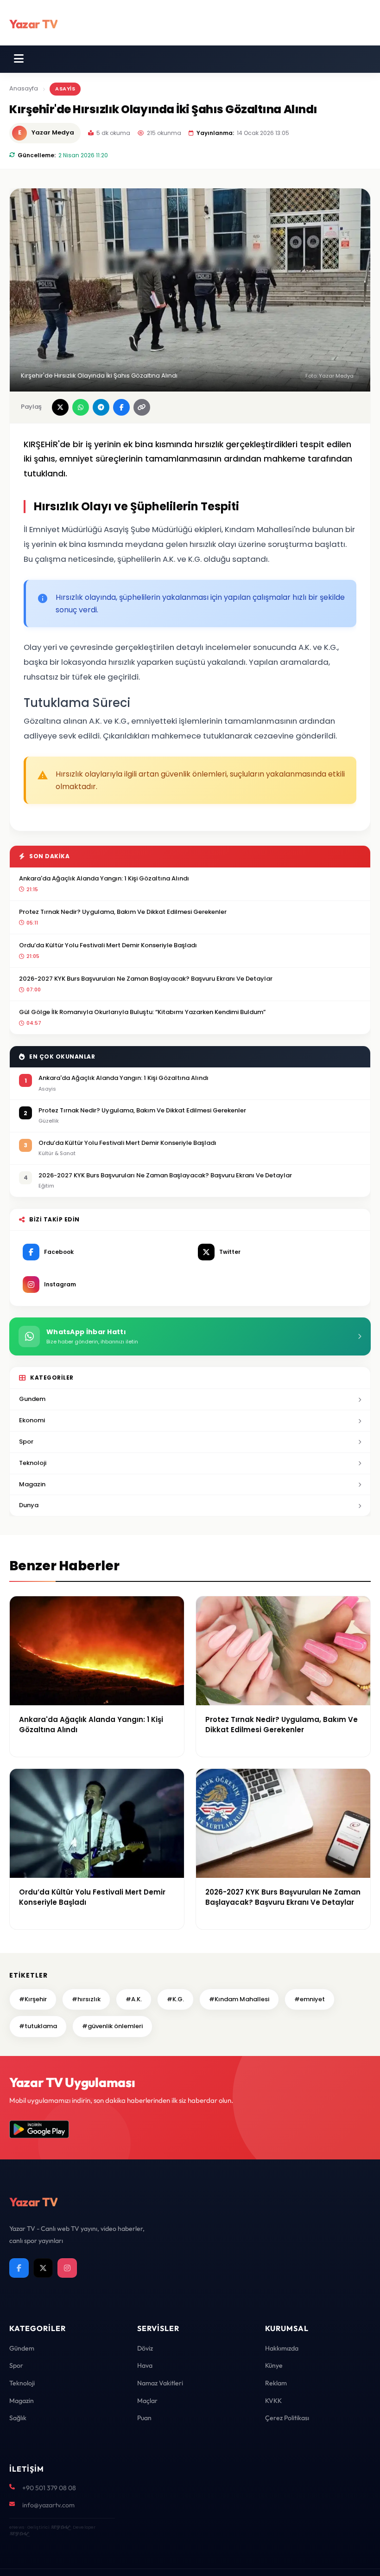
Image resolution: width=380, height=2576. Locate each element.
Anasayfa (24, 88)
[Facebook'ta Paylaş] (121, 407)
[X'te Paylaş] (60, 407)
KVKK (273, 2401)
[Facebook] (19, 2268)
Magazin (32, 1484)
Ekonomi (32, 1420)
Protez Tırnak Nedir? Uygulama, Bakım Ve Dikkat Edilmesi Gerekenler (123, 912)
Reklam (276, 2383)
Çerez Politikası (287, 2418)
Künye (274, 2365)
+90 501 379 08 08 (49, 2488)
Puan (144, 2418)
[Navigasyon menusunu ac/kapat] (19, 59)
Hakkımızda (282, 2348)
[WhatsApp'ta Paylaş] (81, 407)
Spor (26, 1442)
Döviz (145, 2348)
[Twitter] (43, 2268)
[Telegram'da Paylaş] (101, 407)
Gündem (22, 2348)
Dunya (29, 1505)
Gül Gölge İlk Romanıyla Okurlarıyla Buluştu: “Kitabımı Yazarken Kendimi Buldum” (142, 1012)
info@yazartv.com (48, 2505)
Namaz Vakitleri (160, 2383)
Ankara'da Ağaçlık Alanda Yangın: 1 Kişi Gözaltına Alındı (104, 878)
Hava (145, 2365)
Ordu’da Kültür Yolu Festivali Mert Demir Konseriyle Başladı (108, 945)
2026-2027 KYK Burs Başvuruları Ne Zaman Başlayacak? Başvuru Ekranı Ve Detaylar (146, 979)
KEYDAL (60, 2527)
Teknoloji (33, 1463)
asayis (65, 89)
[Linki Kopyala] (142, 407)
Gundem (32, 1399)
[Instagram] (67, 2268)
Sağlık (18, 2418)
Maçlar (147, 2401)
